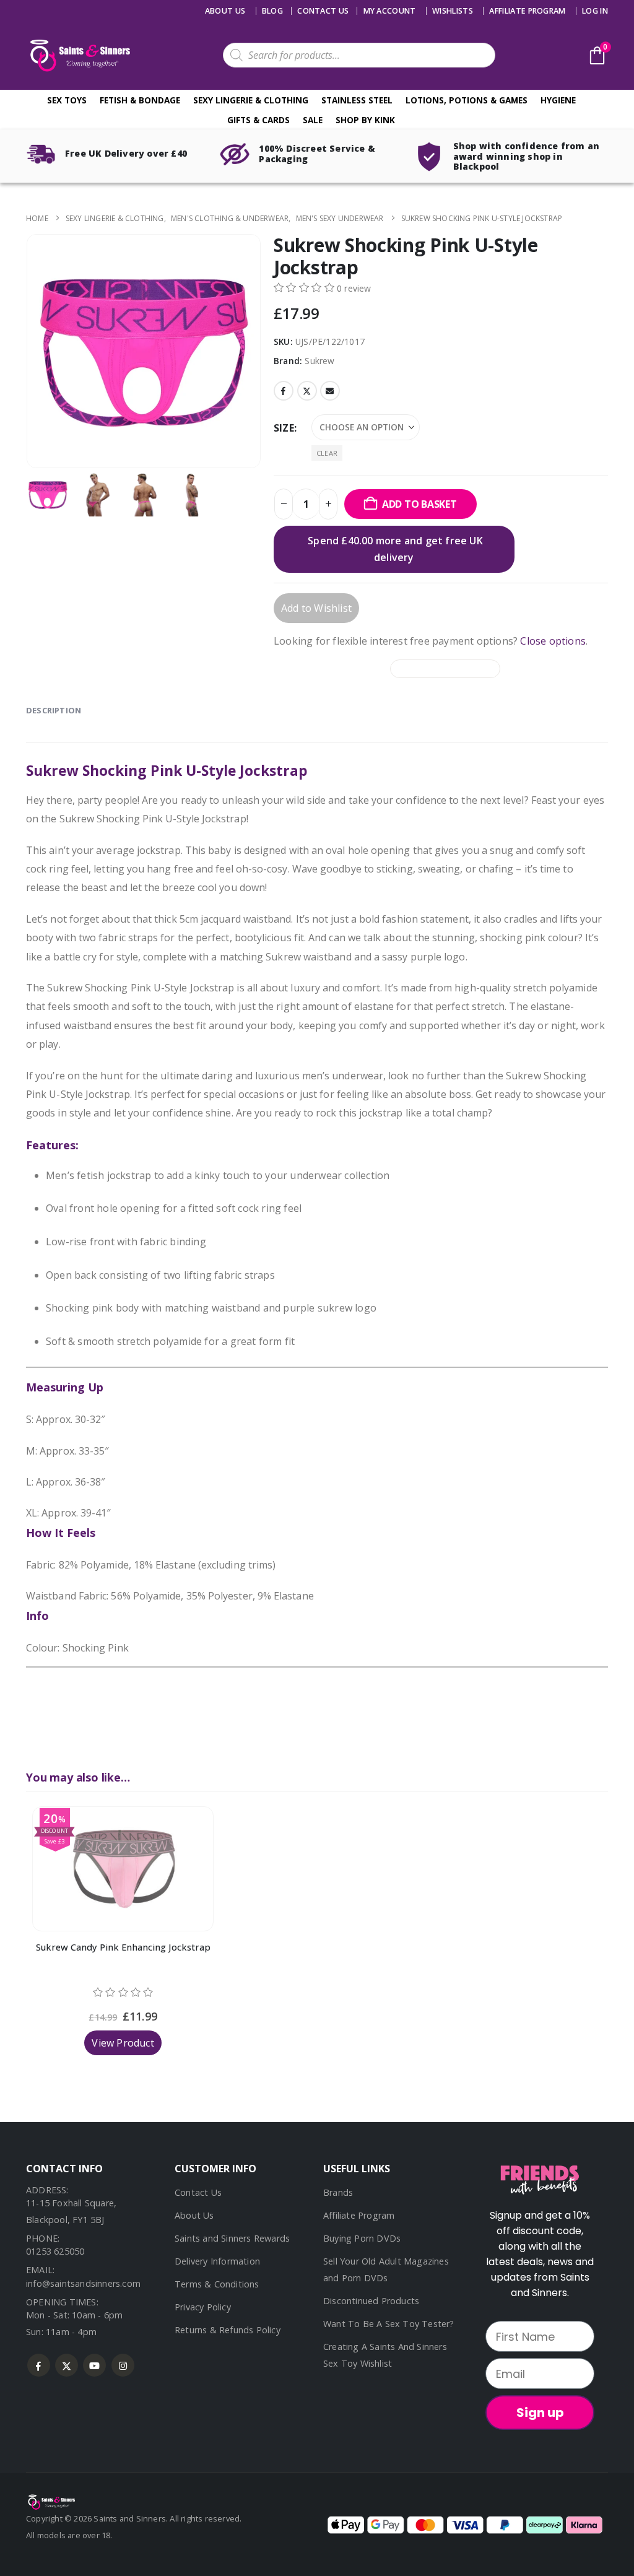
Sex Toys (67, 100)
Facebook (284, 391)
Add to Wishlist (316, 608)
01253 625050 (55, 2251)
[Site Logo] (79, 55)
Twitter (307, 391)
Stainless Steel (357, 100)
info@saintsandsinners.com (83, 2283)
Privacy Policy (203, 2307)
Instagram (123, 2365)
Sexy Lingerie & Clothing (251, 100)
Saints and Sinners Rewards (232, 2238)
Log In (595, 11)
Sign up (540, 2413)
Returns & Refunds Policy (228, 2330)
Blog (272, 11)
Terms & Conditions (217, 2284)
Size (284, 428)
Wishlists (453, 11)
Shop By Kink (365, 120)
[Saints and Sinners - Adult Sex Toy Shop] (51, 2501)
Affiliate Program (527, 11)
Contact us (323, 11)
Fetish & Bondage (140, 100)
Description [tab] (54, 710)
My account (390, 11)
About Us (225, 11)
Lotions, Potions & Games (467, 100)
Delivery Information (217, 2261)
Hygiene (558, 100)
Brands (338, 2192)
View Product (123, 2043)
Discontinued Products (371, 2301)
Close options (553, 641)
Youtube (94, 2365)
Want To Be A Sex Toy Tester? (389, 2324)
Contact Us (198, 2192)
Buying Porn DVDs (362, 2238)
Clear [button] (327, 453)
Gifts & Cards (258, 120)
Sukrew (319, 361)
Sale (313, 120)
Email (330, 391)
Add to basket (419, 504)
